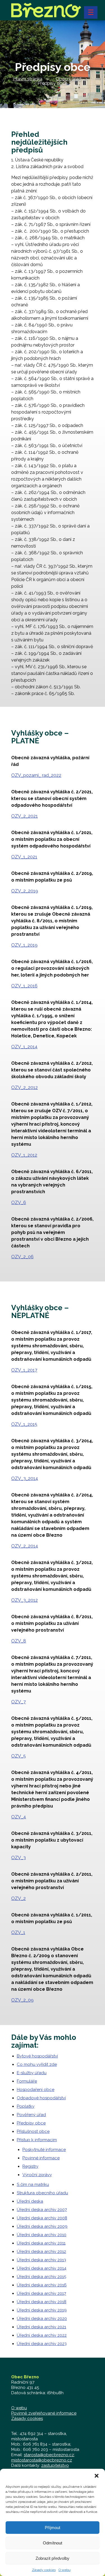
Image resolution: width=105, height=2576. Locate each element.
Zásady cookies (44, 2570)
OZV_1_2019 (24, 945)
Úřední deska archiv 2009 (42, 2226)
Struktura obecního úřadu (42, 2193)
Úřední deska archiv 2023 (42, 2344)
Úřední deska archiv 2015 (41, 2277)
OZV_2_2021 (25, 816)
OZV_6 (19, 1203)
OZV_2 (18, 1898)
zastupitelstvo (55, 2465)
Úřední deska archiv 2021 (41, 2327)
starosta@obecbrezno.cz (49, 2455)
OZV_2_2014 (25, 1546)
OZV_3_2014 (25, 1478)
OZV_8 (19, 1641)
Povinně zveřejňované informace (44, 2413)
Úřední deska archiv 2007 (42, 2210)
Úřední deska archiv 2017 (41, 2293)
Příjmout (53, 2528)
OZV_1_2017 (24, 1370)
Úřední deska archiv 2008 (42, 2218)
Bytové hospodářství (37, 2056)
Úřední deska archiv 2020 (42, 2319)
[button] (97, 2476)
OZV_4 (19, 1817)
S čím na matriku (33, 2185)
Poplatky (26, 2106)
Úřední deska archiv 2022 (42, 2335)
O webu (65, 2570)
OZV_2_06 (22, 1257)
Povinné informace (41, 2158)
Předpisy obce (31, 2123)
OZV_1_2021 (24, 857)
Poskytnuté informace (44, 2150)
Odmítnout (53, 2543)
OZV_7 (18, 1702)
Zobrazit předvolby (53, 2558)
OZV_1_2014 (24, 1047)
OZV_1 (18, 1932)
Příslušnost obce (33, 2131)
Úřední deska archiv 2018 (42, 2302)
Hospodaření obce (36, 2090)
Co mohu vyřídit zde (37, 2064)
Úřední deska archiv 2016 (42, 2285)
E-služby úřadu (32, 2073)
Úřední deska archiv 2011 (41, 2243)
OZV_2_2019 (25, 891)
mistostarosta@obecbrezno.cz (42, 2460)
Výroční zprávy (37, 2175)
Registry (30, 2166)
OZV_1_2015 (24, 1424)
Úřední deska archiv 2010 (42, 2235)
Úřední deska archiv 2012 (41, 2252)
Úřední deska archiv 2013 (41, 2260)
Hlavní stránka (28, 79)
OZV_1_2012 (24, 1155)
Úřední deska (30, 2201)
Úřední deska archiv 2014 (42, 2268)
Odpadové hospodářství (41, 2098)
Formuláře (27, 2081)
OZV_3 (18, 1858)
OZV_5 (18, 1756)
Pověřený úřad (31, 2115)
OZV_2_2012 (25, 1088)
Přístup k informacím (37, 2140)
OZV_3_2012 (25, 1600)
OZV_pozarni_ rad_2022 (36, 775)
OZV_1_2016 (24, 986)
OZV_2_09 (22, 2000)
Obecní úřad (68, 79)
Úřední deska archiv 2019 (42, 2310)
